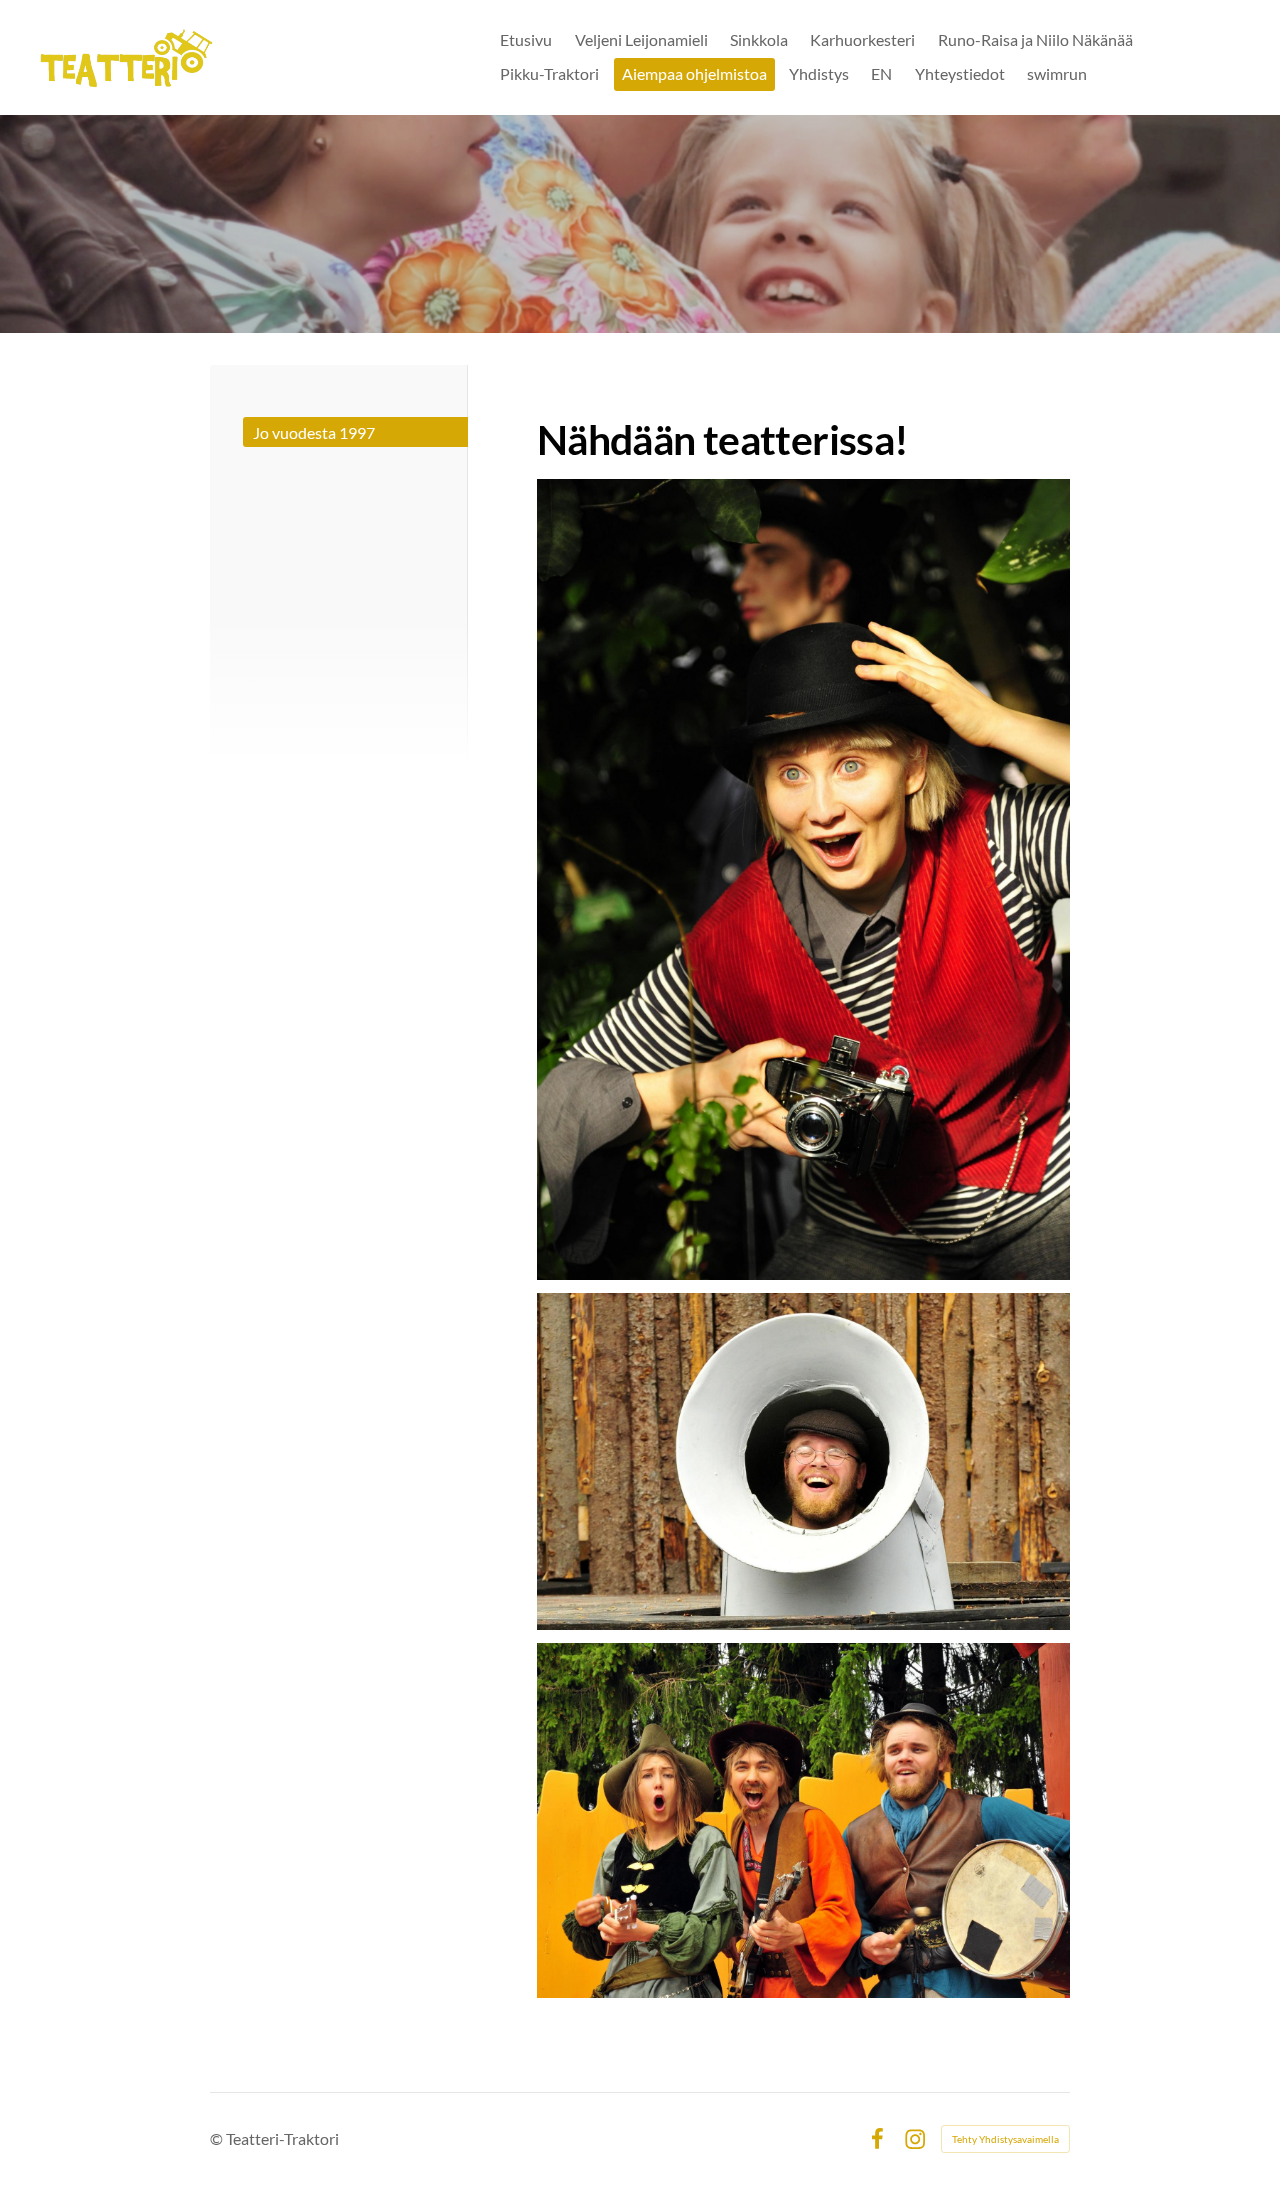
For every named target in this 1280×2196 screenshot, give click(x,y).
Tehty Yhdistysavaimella (1005, 2139)
